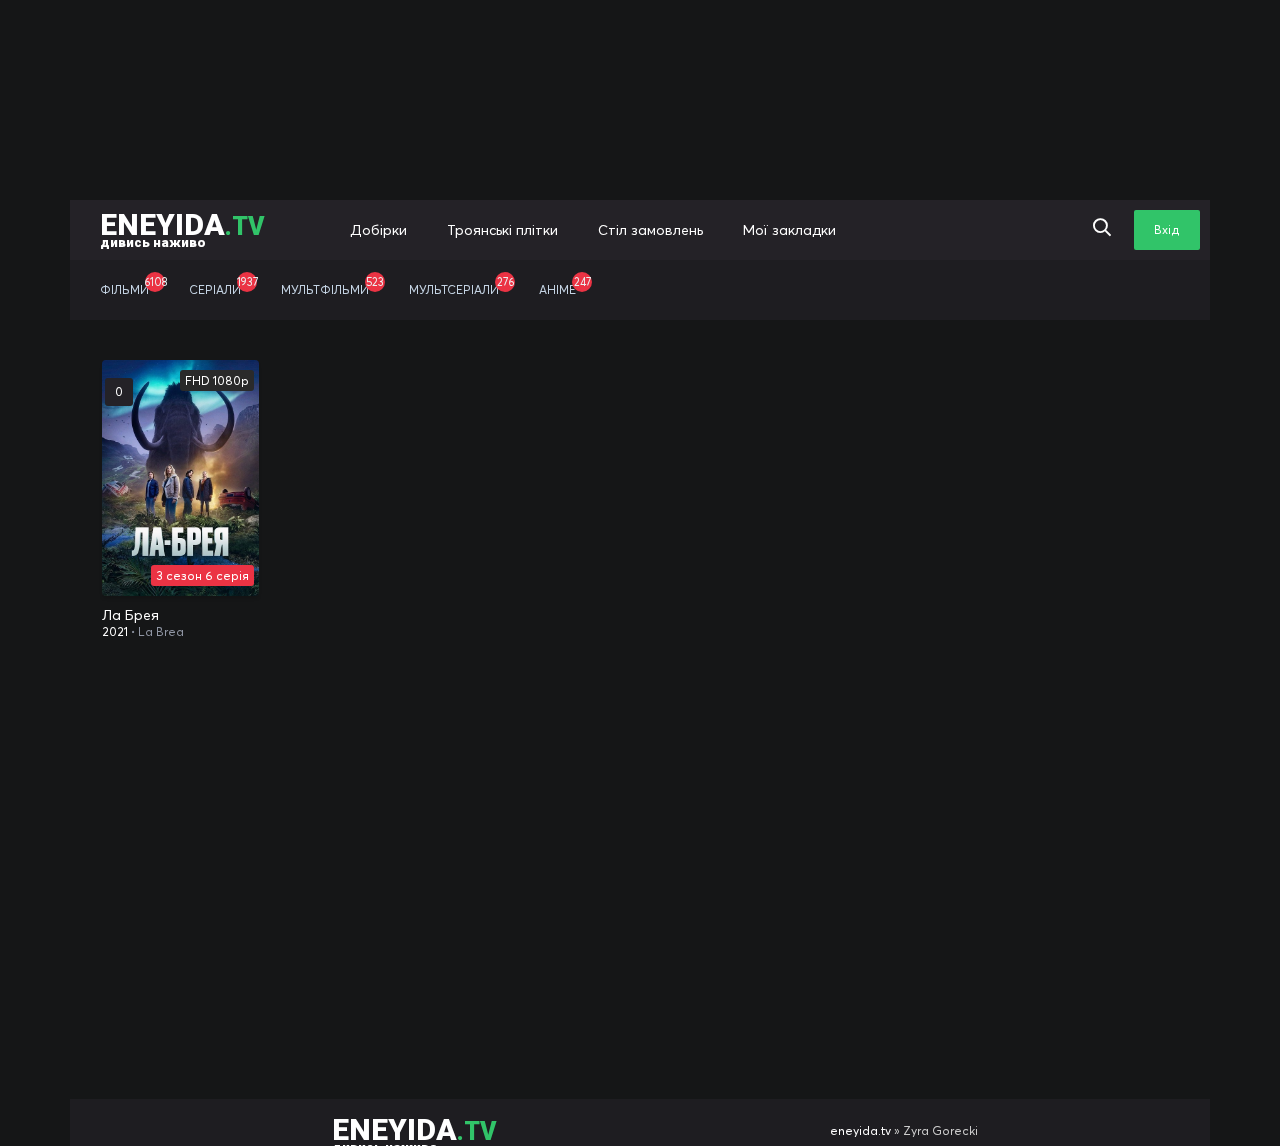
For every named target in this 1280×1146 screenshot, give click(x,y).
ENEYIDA (182, 228)
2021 (115, 631)
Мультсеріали (461, 286)
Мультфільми (332, 286)
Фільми (133, 286)
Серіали (223, 286)
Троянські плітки (502, 230)
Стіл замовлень (650, 230)
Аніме (565, 286)
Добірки (378, 230)
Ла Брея (130, 615)
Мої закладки (789, 230)
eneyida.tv (860, 1130)
